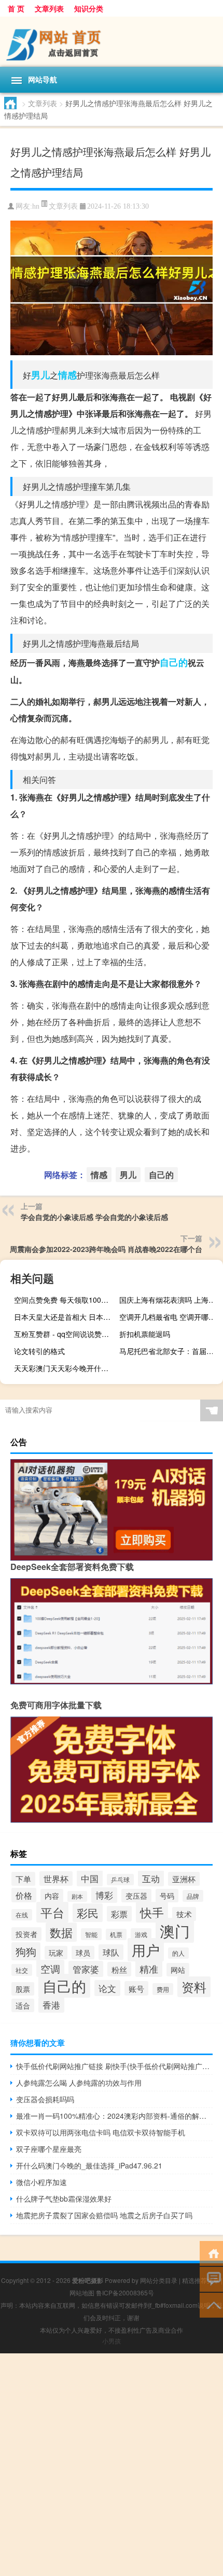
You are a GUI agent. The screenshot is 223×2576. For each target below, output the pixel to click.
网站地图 (82, 2293)
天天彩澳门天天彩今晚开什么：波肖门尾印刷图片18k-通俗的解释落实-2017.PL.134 (65, 1368)
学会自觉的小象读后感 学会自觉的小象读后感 (94, 1217)
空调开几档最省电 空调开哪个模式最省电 (170, 1317)
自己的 (174, 662)
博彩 (104, 1895)
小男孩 (112, 2341)
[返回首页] (211, 2253)
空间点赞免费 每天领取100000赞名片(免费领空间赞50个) (65, 1300)
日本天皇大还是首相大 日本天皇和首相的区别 (65, 1317)
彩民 (88, 1913)
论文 (107, 1988)
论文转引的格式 (39, 1351)
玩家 (56, 1953)
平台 (52, 1912)
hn (36, 206)
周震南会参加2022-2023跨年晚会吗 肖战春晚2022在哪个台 (106, 1249)
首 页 (16, 8)
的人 (178, 1953)
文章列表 (49, 8)
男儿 (40, 375)
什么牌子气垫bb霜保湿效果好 (64, 2199)
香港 (51, 2005)
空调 (50, 1968)
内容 (52, 1896)
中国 (90, 1878)
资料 (194, 1987)
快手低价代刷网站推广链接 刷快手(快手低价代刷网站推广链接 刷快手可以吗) (114, 2066)
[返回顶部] (211, 2304)
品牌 (193, 1896)
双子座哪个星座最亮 (49, 2149)
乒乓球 (120, 1880)
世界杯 (56, 1879)
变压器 (136, 1896)
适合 (23, 2005)
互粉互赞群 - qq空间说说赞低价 (65, 1334)
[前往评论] (211, 2279)
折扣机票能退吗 (145, 1334)
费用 (163, 1989)
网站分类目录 (159, 2280)
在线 (22, 1915)
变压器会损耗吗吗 (45, 2099)
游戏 (141, 1934)
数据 (61, 1932)
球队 (111, 1952)
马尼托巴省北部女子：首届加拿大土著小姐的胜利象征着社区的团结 (170, 1351)
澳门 (175, 1930)
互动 (151, 1878)
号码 (167, 1896)
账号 (136, 1988)
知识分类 (89, 8)
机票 (116, 1934)
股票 (23, 1989)
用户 (146, 1950)
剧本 (77, 1896)
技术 (184, 1914)
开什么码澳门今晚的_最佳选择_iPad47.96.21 (89, 2165)
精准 (149, 1969)
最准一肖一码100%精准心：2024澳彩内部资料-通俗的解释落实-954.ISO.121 (114, 2116)
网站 (178, 1970)
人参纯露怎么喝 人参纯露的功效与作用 (79, 2083)
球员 (83, 1953)
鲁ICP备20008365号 (125, 2293)
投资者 (26, 1934)
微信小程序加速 (41, 2182)
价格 (24, 1895)
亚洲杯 (184, 1879)
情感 (67, 375)
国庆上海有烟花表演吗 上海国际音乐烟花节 (170, 1300)
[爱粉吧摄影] (112, 42)
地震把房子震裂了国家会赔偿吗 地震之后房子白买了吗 (104, 2215)
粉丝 (119, 1969)
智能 (91, 1934)
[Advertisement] (112, 2465)
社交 (22, 1970)
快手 (152, 1912)
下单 (23, 1879)
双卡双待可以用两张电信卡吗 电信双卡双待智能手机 (101, 2132)
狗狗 (26, 1951)
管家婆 (86, 1969)
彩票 (119, 1914)
